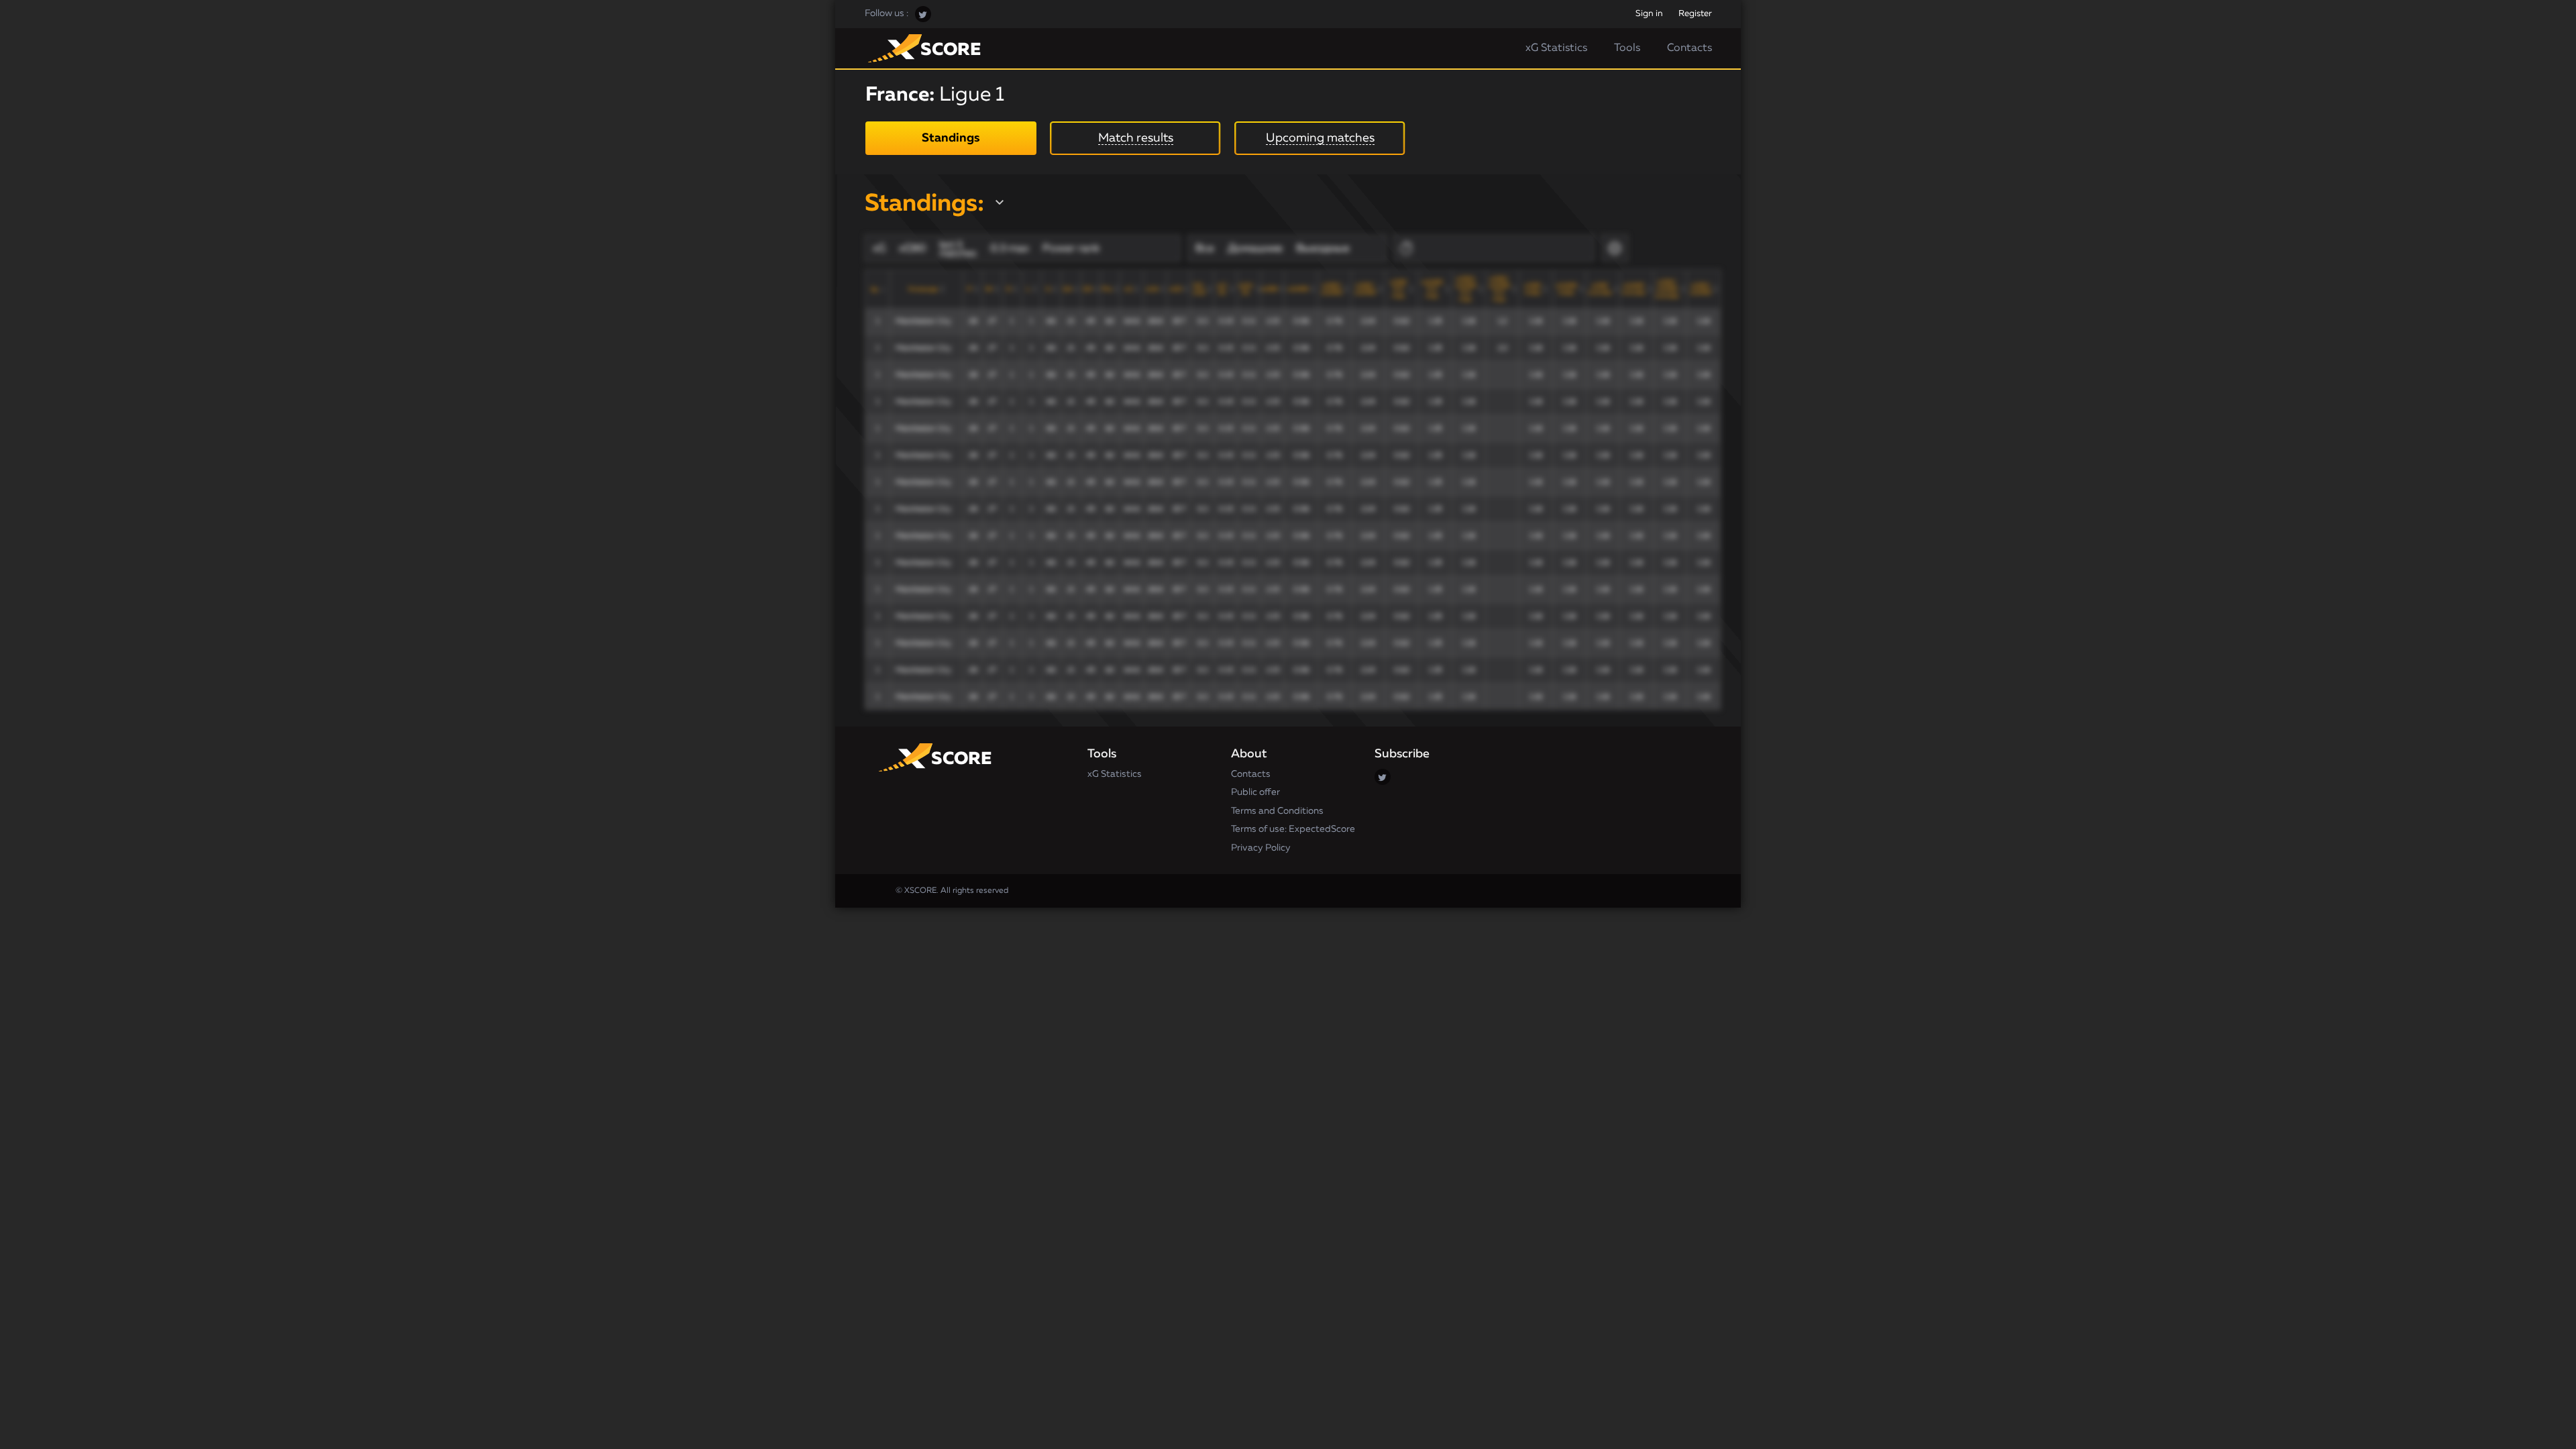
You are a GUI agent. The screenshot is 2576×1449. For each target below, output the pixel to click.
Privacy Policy (1261, 848)
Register (1695, 14)
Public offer (1255, 792)
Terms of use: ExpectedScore (1293, 829)
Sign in (1649, 14)
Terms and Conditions (1277, 811)
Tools (1627, 48)
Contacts (1689, 48)
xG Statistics (1556, 48)
